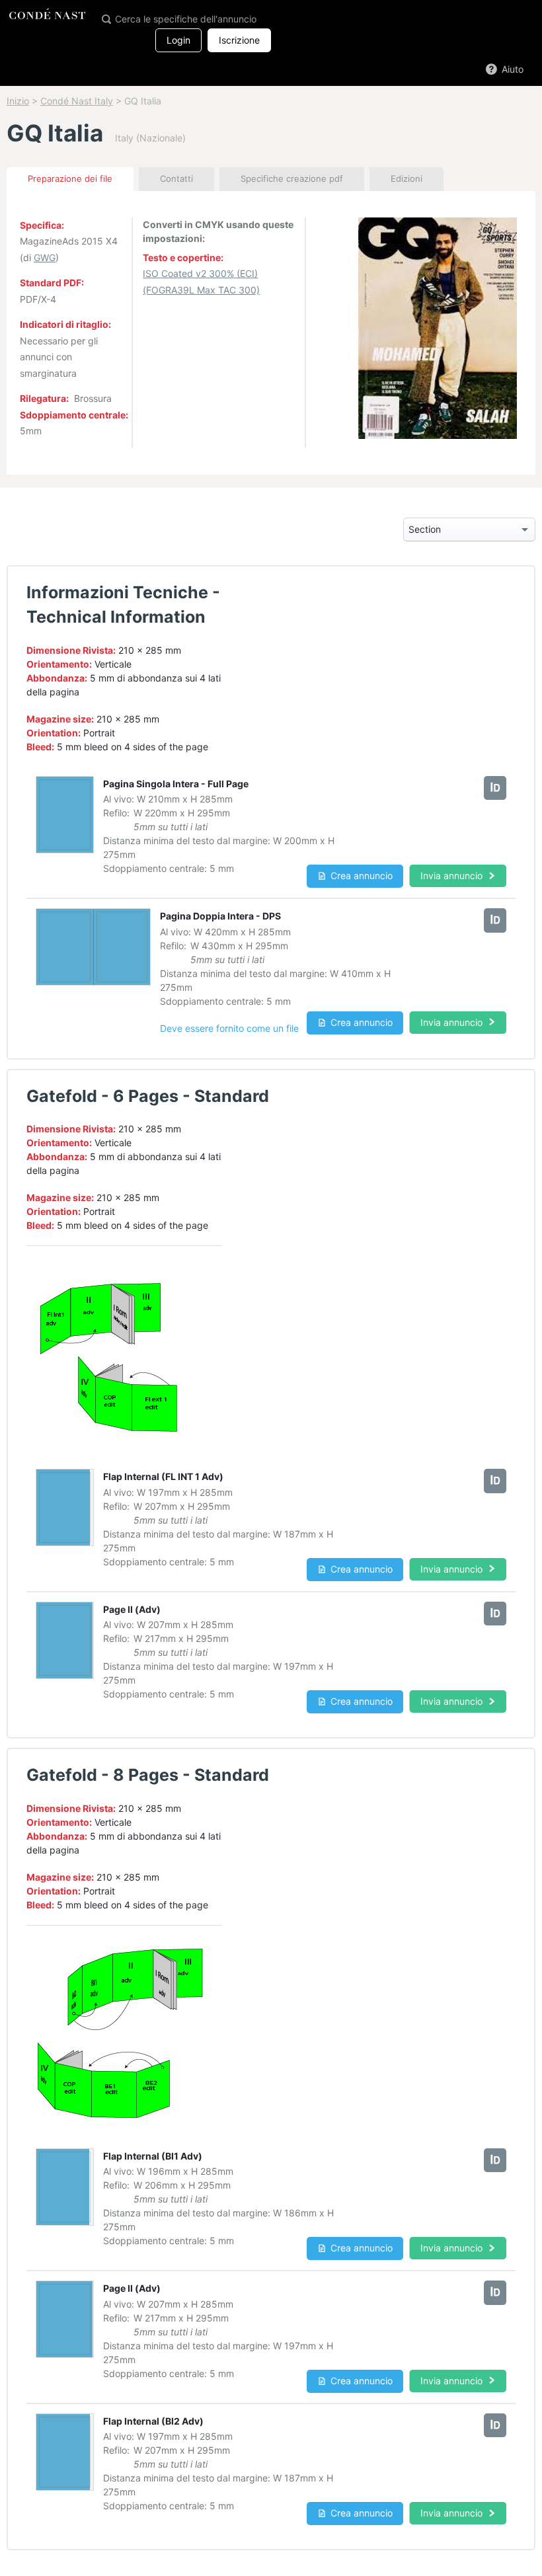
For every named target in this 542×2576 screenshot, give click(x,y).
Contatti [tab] (176, 178)
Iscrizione (239, 40)
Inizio (18, 101)
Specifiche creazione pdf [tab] (292, 178)
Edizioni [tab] (406, 178)
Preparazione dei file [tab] (70, 178)
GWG (45, 257)
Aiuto (511, 69)
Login (178, 40)
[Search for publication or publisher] (106, 18)
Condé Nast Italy (77, 101)
